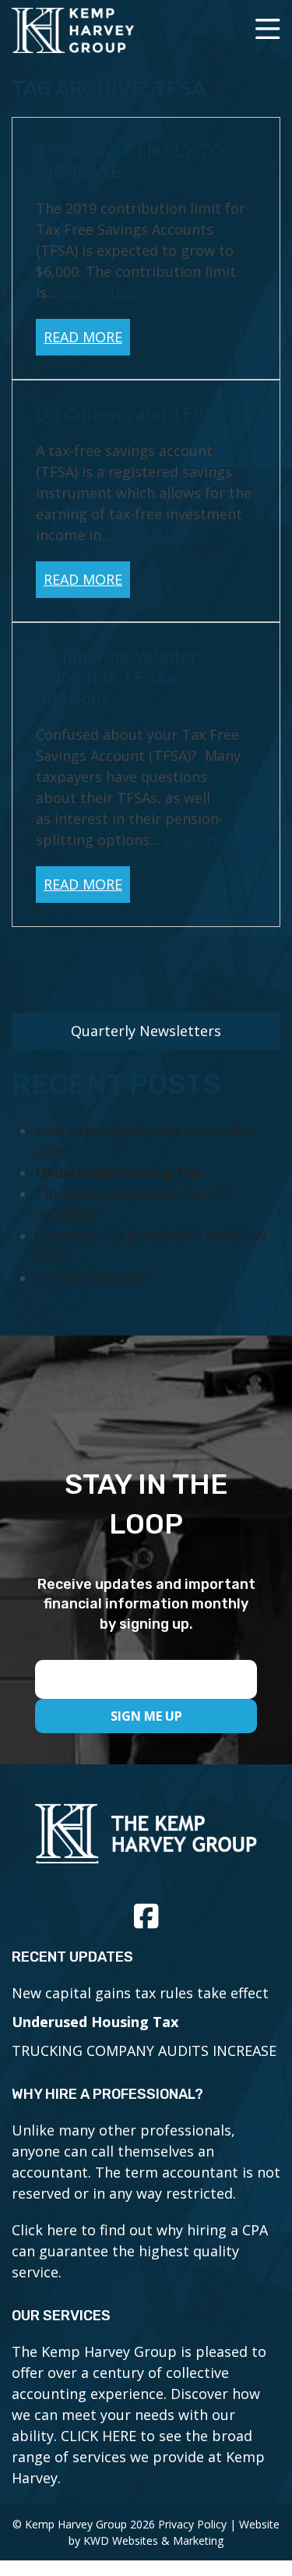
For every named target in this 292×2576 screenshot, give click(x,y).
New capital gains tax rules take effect (140, 1993)
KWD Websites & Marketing (153, 2541)
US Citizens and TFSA (126, 414)
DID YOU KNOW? (91, 1278)
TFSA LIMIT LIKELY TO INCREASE (130, 161)
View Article (99, 292)
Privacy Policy (192, 2524)
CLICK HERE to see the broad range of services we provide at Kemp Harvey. (138, 2457)
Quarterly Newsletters (146, 1031)
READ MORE (83, 337)
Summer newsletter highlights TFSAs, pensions (117, 677)
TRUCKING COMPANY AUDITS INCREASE (144, 2051)
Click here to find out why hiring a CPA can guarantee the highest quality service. (140, 2251)
